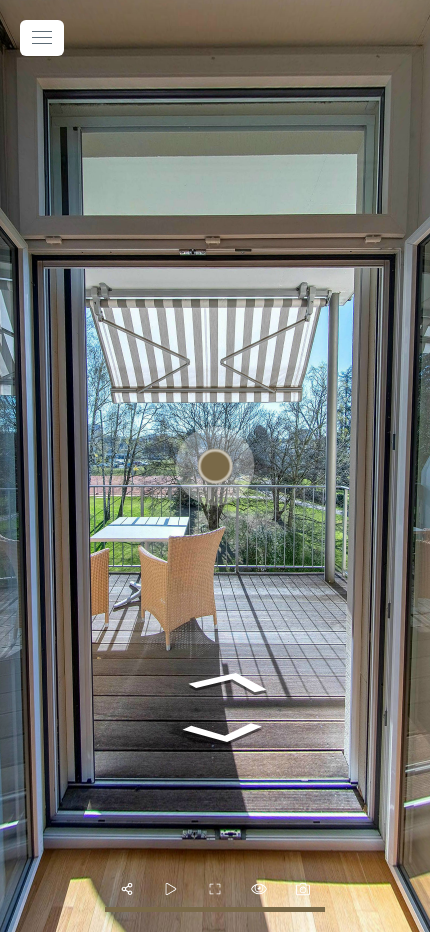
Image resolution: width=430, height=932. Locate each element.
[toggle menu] (42, 38)
